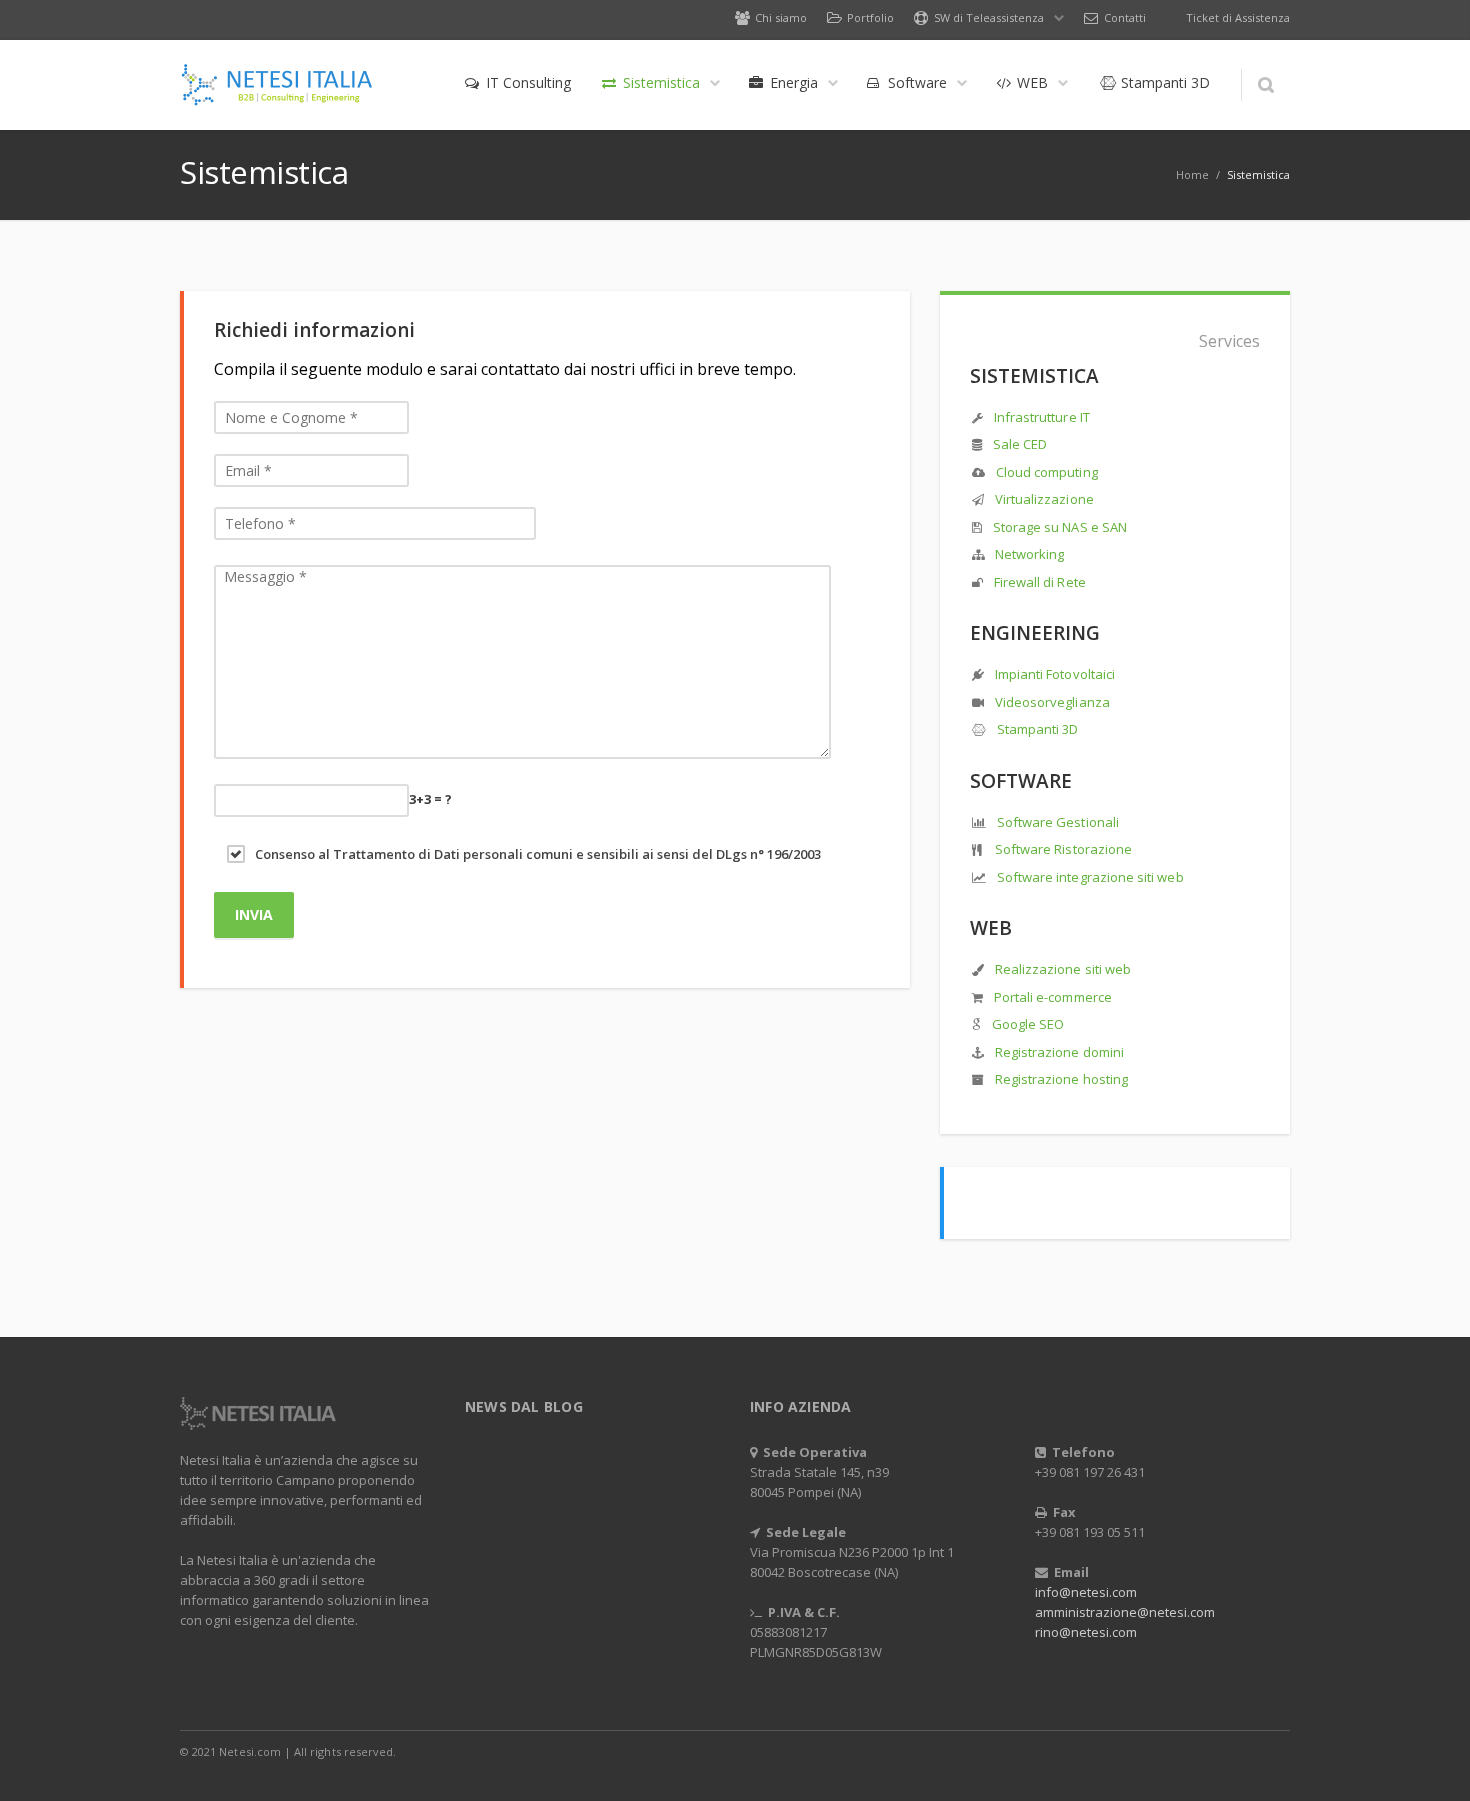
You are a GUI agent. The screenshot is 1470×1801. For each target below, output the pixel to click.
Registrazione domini (1059, 1052)
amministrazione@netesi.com (1125, 1612)
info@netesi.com (1086, 1592)
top (1430, 1761)
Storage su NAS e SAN (1060, 527)
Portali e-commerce (1053, 997)
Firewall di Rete (1040, 582)
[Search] (1265, 85)
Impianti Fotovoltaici (1055, 674)
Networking (1030, 554)
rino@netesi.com (1086, 1632)
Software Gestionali (1058, 822)
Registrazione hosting (1061, 1079)
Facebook (1144, 1751)
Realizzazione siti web (1063, 969)
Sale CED (1020, 444)
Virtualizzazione (1044, 499)
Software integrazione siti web (1090, 877)
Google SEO (1028, 1024)
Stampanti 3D (1038, 729)
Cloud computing (1047, 472)
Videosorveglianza (1052, 702)
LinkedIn (1186, 1751)
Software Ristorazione (1062, 849)
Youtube (1228, 1751)
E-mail (1270, 1751)
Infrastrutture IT (1042, 417)
